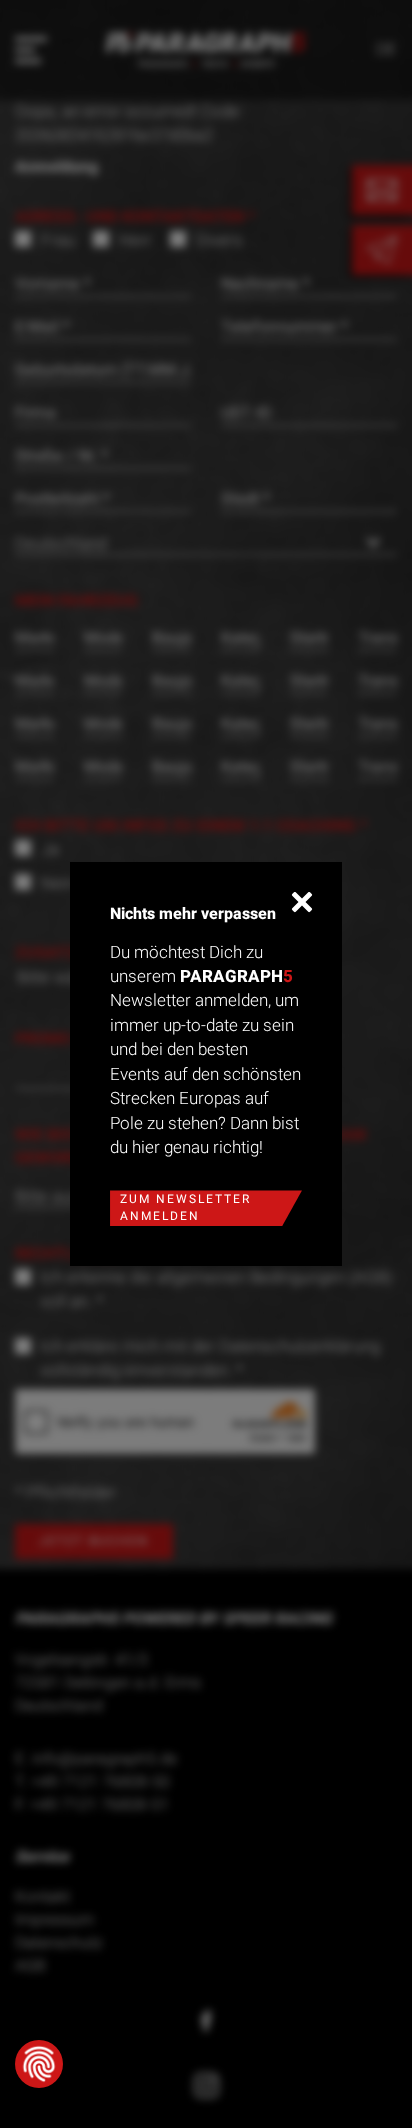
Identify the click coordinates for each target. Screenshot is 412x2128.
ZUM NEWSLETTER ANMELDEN (185, 1207)
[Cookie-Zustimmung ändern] (39, 2064)
